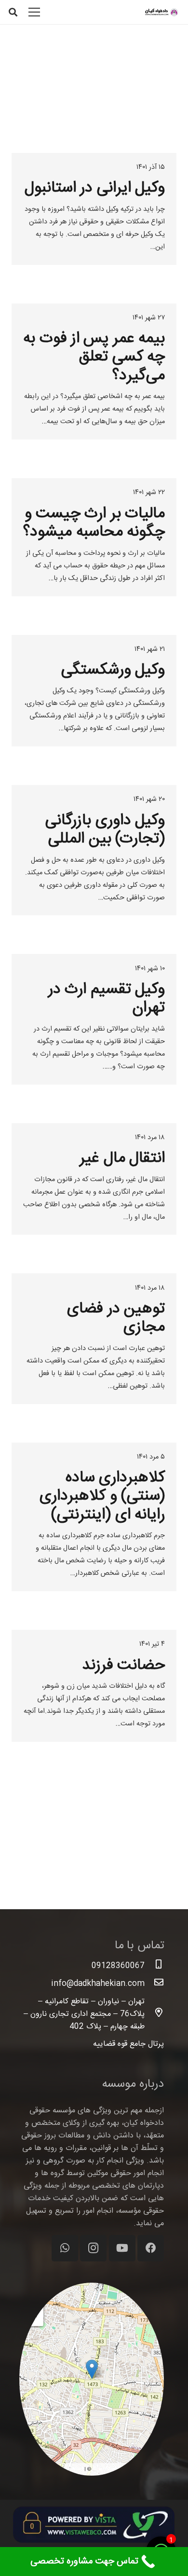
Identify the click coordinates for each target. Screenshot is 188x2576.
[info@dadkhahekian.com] (154, 1984)
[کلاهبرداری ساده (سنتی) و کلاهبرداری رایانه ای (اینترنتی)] (94, 1517)
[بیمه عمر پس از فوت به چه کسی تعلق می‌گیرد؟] (94, 372)
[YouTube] (122, 2248)
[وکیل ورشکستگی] (94, 691)
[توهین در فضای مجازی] (94, 1338)
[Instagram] (93, 2248)
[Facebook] (151, 2248)
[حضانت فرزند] (94, 1686)
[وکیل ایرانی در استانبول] (94, 209)
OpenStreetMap (112, 2469)
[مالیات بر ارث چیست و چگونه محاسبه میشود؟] (94, 537)
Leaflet (74, 2469)
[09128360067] (154, 1966)
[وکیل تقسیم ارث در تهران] (94, 1019)
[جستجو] (13, 12)
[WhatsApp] (65, 2248)
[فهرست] (35, 12)
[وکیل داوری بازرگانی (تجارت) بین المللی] (94, 850)
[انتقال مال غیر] (94, 1179)
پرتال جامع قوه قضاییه (128, 2044)
